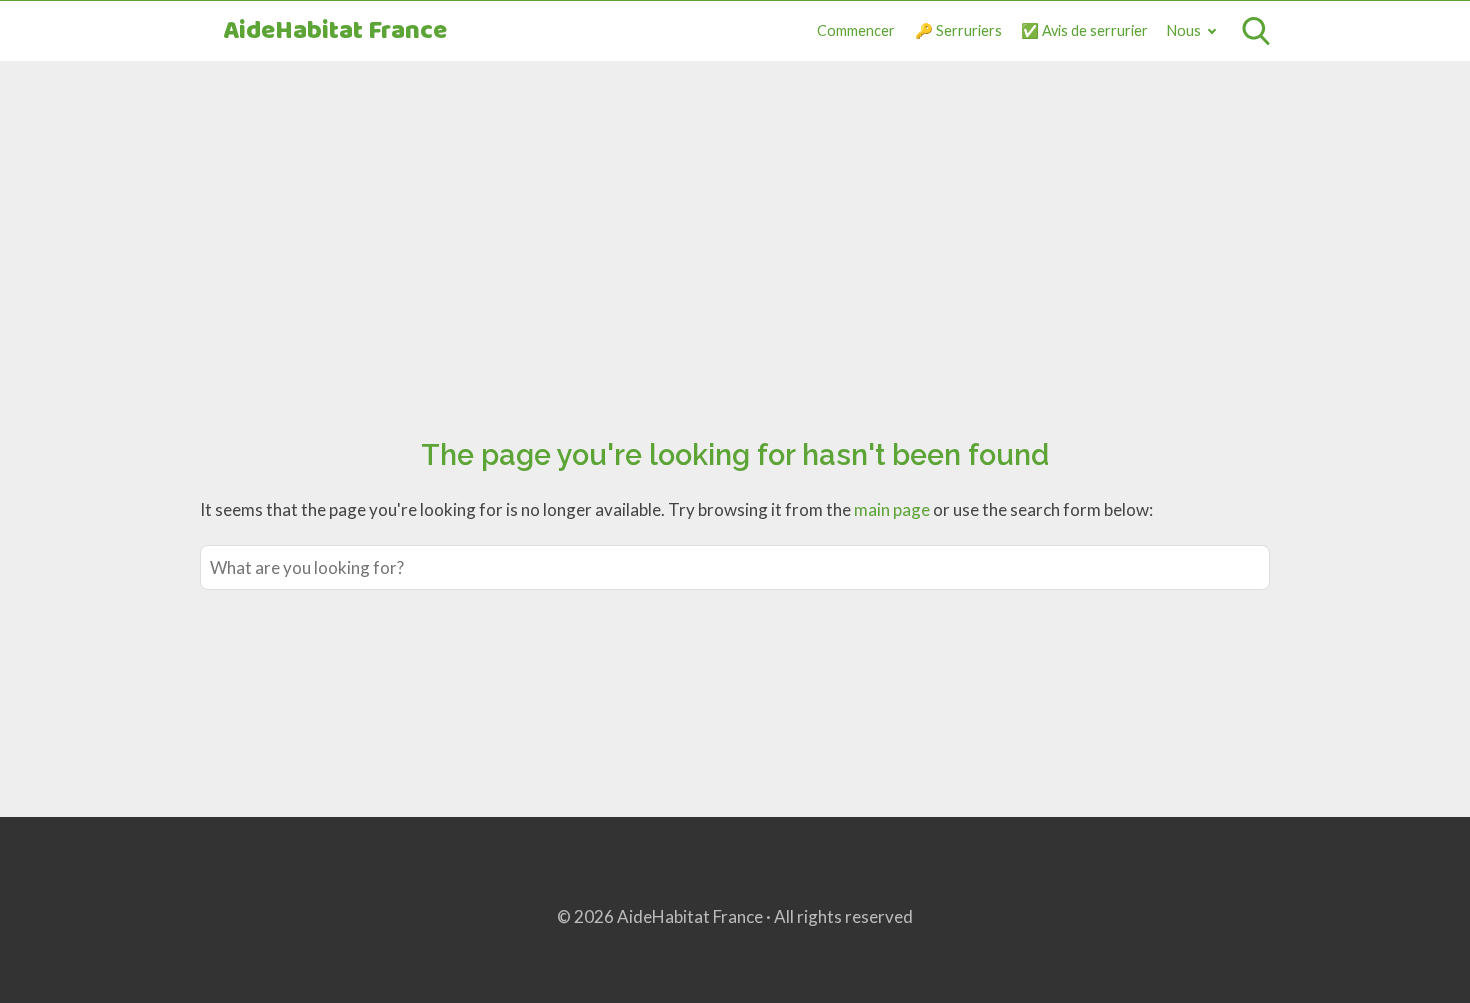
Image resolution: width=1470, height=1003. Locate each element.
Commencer (856, 30)
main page (892, 509)
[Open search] (1256, 31)
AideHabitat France (335, 31)
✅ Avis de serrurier (1084, 30)
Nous (1184, 30)
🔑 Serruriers (958, 30)
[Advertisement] (735, 227)
